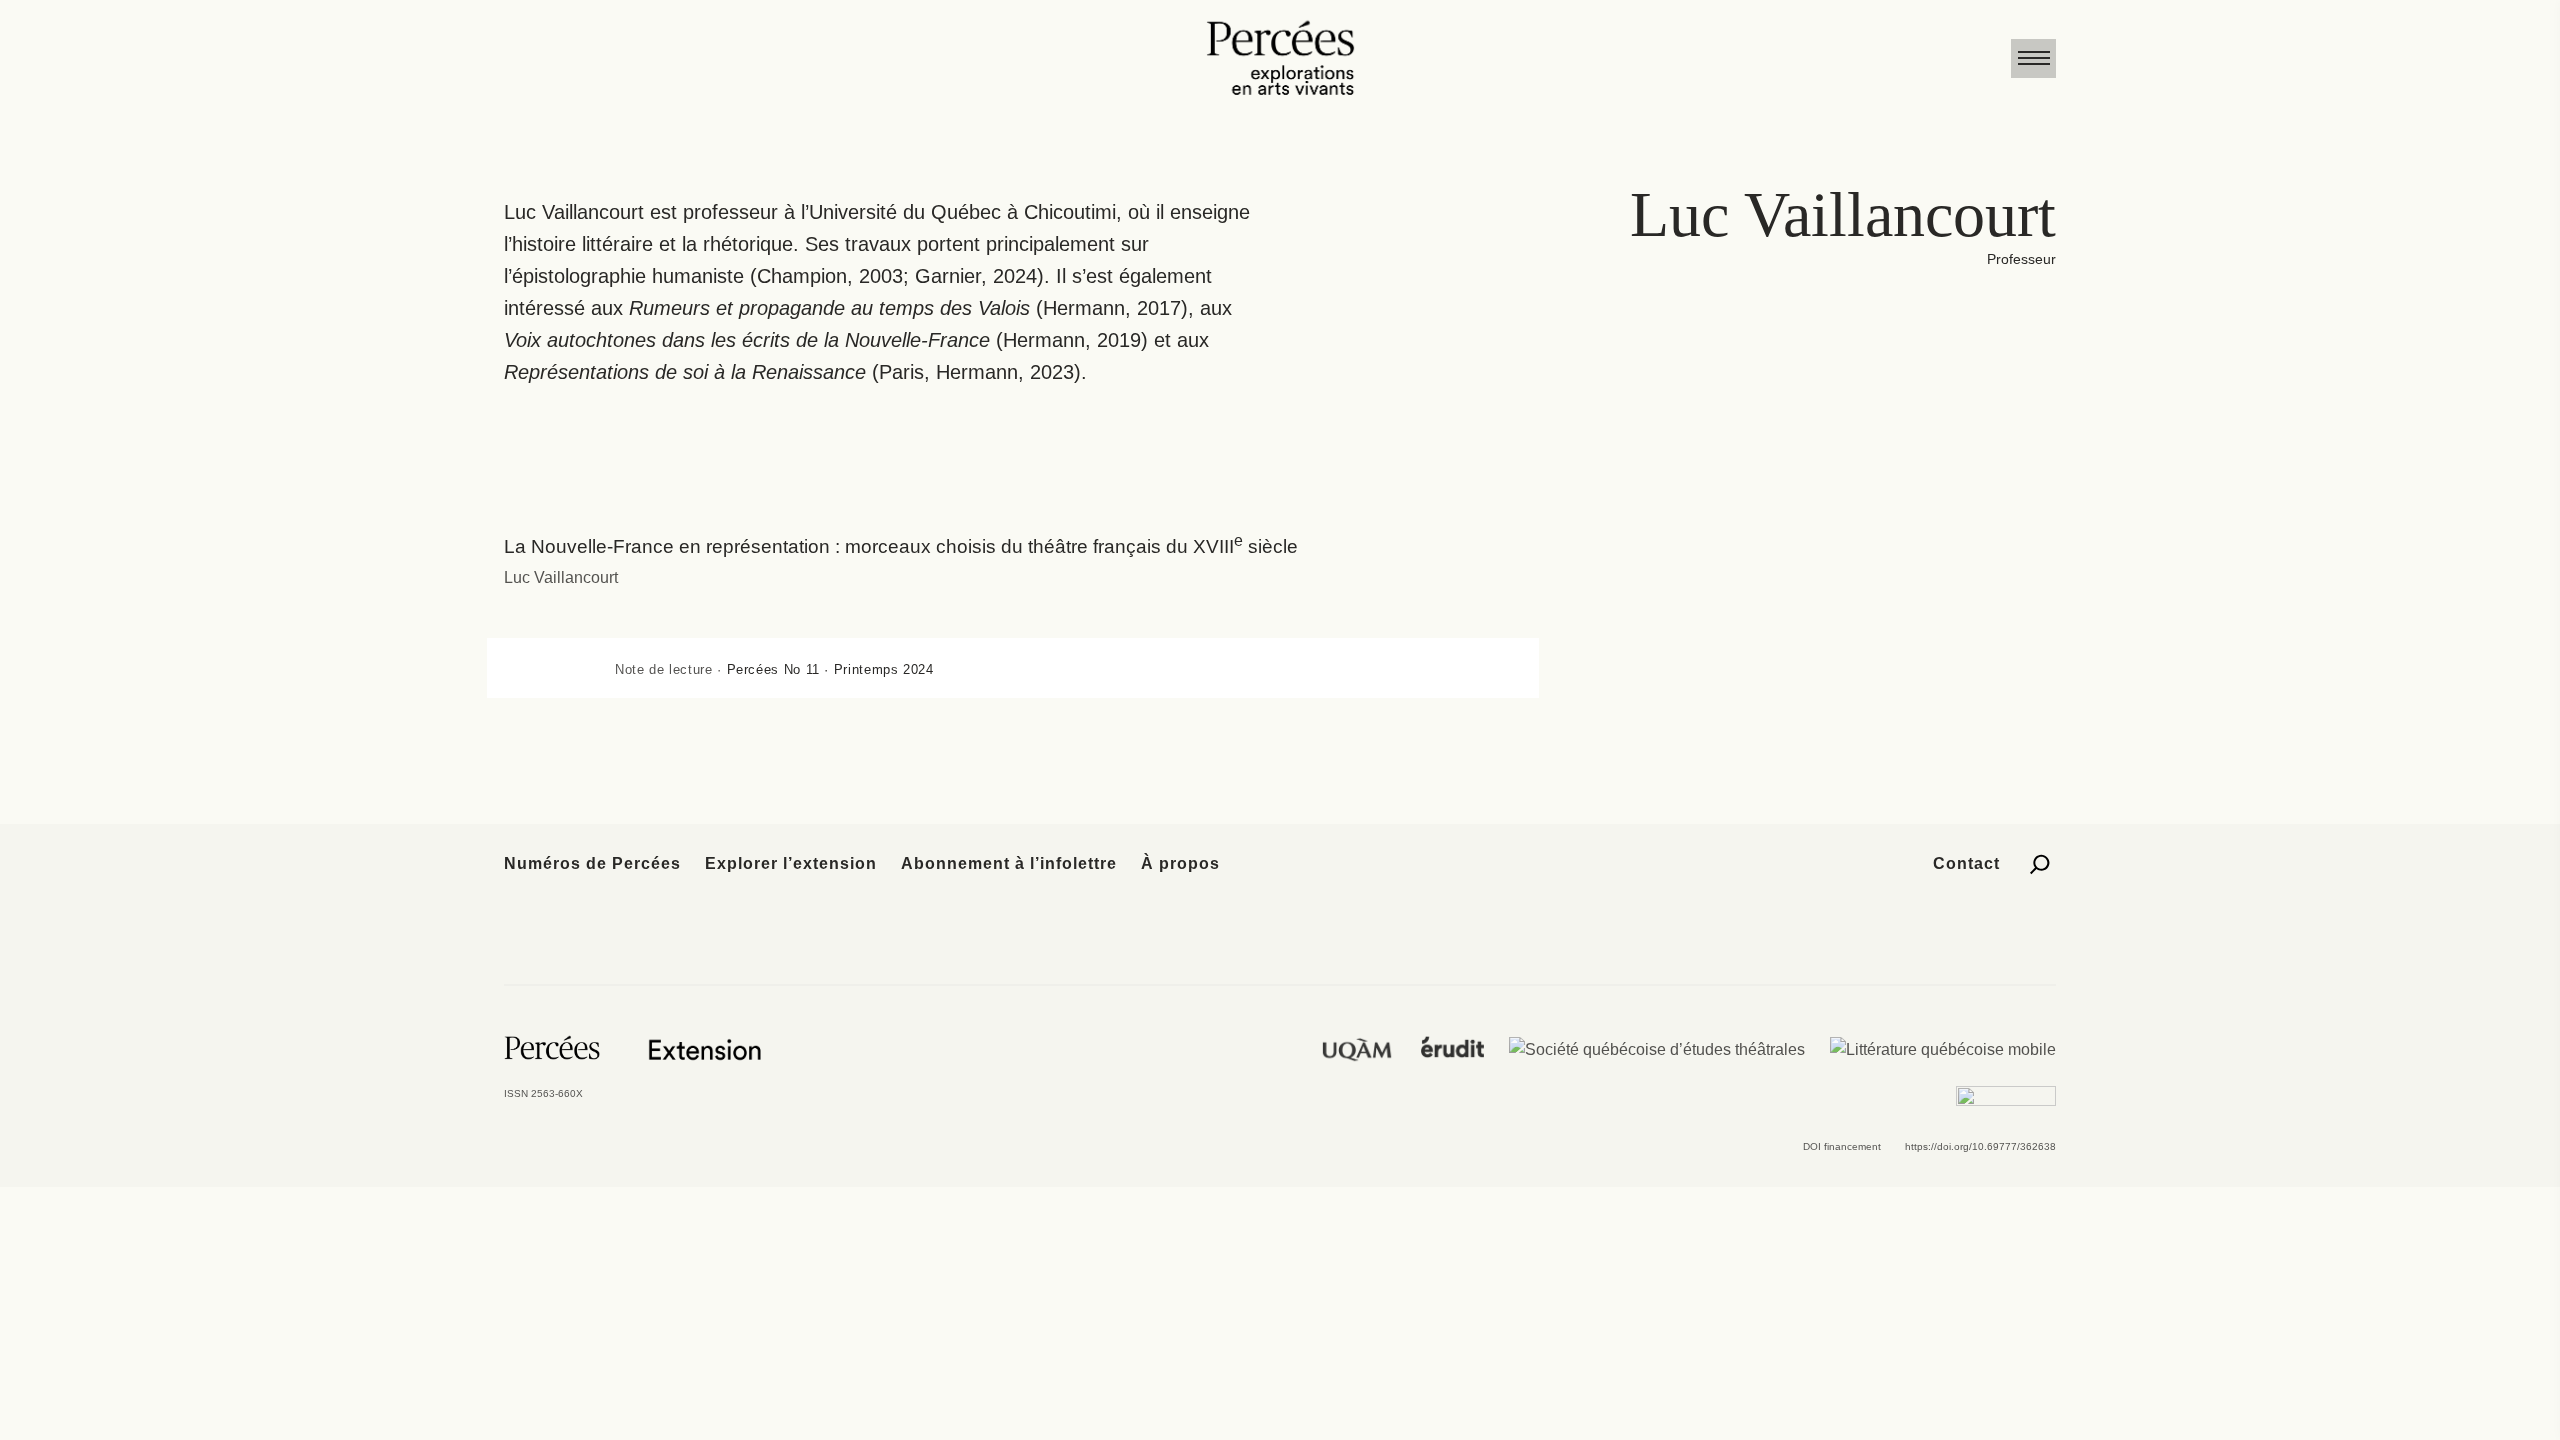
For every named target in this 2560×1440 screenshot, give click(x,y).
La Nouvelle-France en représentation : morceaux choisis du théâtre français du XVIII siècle (901, 546)
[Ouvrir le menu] (2033, 58)
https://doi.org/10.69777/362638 (1980, 1146)
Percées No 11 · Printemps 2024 (830, 669)
